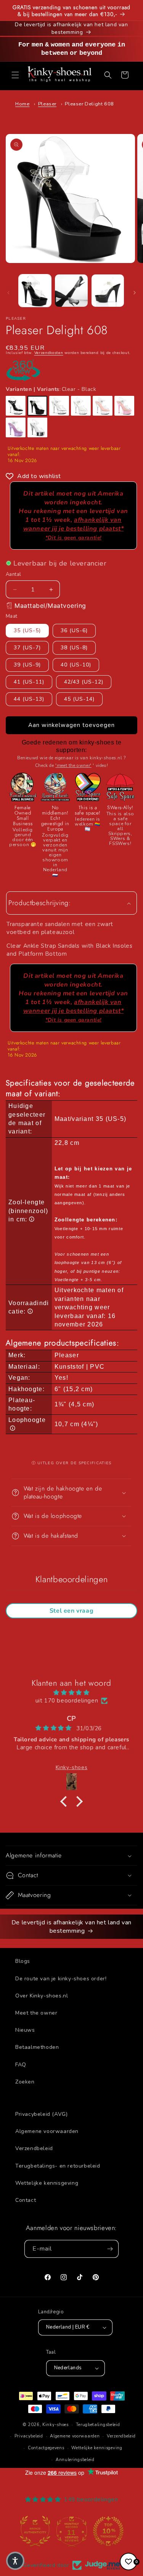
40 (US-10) (76, 665)
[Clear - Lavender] (16, 427)
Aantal (13, 574)
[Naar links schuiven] (8, 293)
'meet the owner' (73, 765)
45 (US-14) (79, 699)
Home (22, 104)
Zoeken (25, 2082)
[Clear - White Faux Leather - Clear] (81, 406)
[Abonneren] (110, 2249)
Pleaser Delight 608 (89, 104)
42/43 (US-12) (84, 682)
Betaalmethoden (37, 2047)
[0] (129, 2562)
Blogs (23, 1961)
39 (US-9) (27, 665)
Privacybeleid (29, 2436)
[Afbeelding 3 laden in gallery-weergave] (108, 291)
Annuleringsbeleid (75, 2460)
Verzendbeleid (34, 2148)
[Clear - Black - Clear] (16, 406)
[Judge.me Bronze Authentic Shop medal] (35, 2531)
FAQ (21, 2065)
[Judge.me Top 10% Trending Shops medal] (108, 2531)
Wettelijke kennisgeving (47, 2183)
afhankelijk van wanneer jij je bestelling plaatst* (74, 528)
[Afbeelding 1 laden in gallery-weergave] (35, 291)
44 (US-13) (29, 699)
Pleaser (47, 104)
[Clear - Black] (37, 406)
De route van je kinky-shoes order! (61, 1979)
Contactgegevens (46, 2448)
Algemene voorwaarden (47, 2131)
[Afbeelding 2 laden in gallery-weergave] (71, 291)
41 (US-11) (29, 682)
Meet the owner (36, 2013)
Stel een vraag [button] (71, 1611)
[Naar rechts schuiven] (135, 293)
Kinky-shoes (55, 2425)
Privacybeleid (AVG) (41, 2114)
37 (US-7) (27, 648)
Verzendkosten (49, 353)
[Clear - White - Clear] (59, 406)
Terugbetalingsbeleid (98, 2425)
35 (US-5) (27, 630)
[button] (15, 75)
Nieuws (25, 2030)
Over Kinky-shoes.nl (42, 1996)
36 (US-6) (74, 630)
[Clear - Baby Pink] (124, 406)
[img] (71, 1693)
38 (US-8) (74, 648)
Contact (26, 2200)
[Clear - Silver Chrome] (37, 427)
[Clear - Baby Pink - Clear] (103, 406)
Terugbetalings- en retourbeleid (58, 2166)
